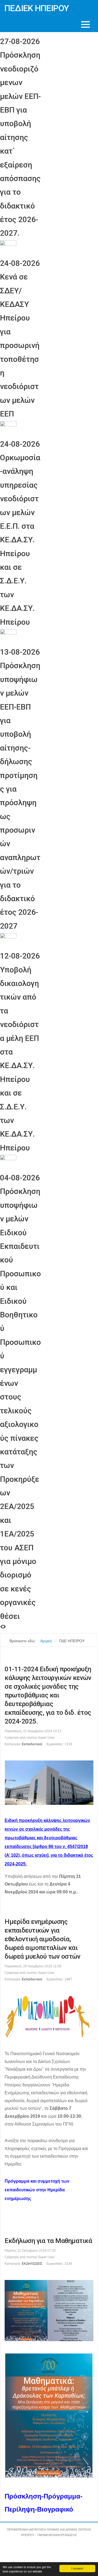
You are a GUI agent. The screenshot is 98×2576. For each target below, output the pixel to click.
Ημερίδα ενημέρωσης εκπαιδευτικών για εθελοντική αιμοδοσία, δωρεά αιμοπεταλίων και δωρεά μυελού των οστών (42, 1939)
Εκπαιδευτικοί (32, 1744)
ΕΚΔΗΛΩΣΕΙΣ (32, 2264)
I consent (77, 2568)
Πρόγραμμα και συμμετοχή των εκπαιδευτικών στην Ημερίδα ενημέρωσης (37, 2190)
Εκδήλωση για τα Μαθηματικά (48, 2241)
